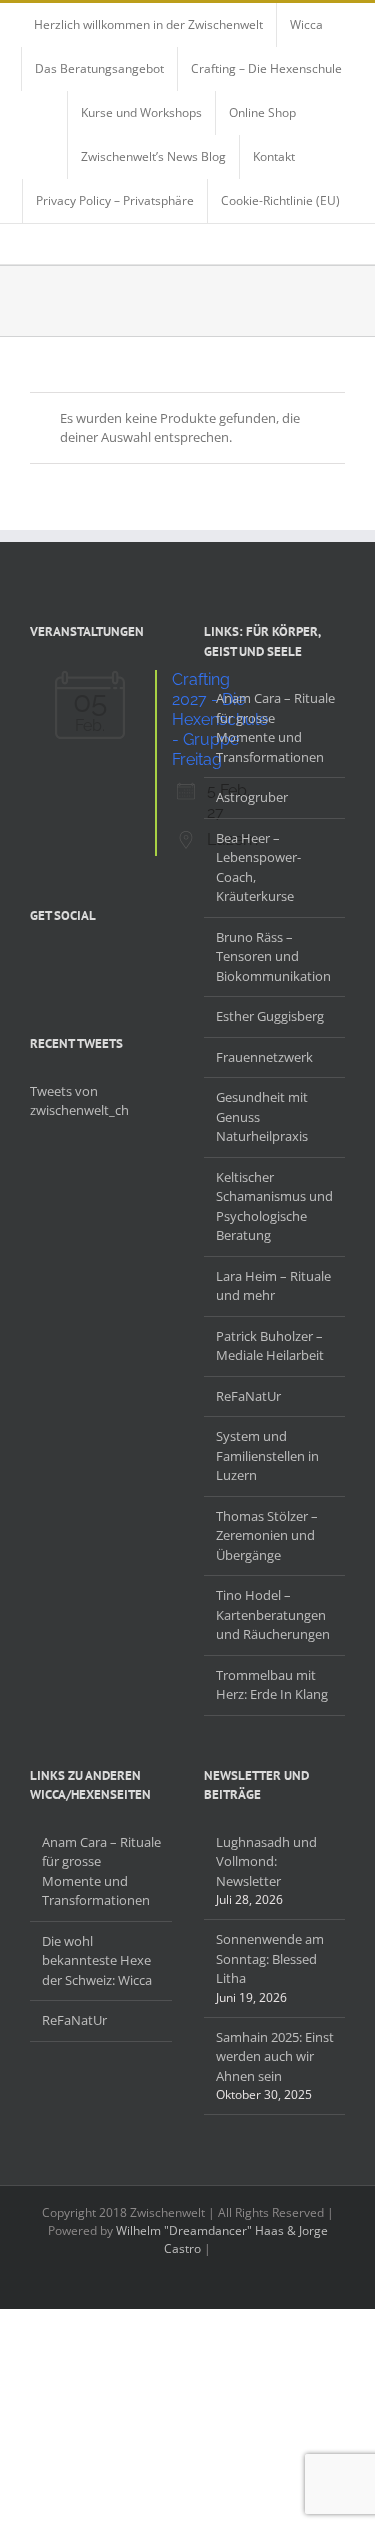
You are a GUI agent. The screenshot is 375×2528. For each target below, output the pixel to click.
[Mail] (140, 962)
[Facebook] (36, 962)
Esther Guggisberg (270, 1016)
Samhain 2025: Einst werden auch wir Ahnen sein (275, 2056)
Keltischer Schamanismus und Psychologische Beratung (274, 1206)
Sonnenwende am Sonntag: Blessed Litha (270, 1958)
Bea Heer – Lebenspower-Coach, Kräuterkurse (258, 867)
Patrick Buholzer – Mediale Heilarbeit (270, 1346)
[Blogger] (114, 962)
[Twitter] (62, 962)
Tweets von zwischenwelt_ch (79, 1101)
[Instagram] (88, 962)
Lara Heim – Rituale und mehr (273, 1286)
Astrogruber (252, 797)
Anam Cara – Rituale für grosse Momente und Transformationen (275, 727)
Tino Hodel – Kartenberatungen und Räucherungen (273, 1614)
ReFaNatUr (248, 1396)
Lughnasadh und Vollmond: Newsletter (266, 1861)
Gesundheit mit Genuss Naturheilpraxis (262, 1116)
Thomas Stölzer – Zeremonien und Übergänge (267, 1535)
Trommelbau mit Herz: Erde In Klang (272, 1685)
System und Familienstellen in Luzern (267, 1455)
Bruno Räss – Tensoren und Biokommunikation (273, 956)
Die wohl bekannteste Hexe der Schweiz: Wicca (97, 1960)
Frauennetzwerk (264, 1057)
